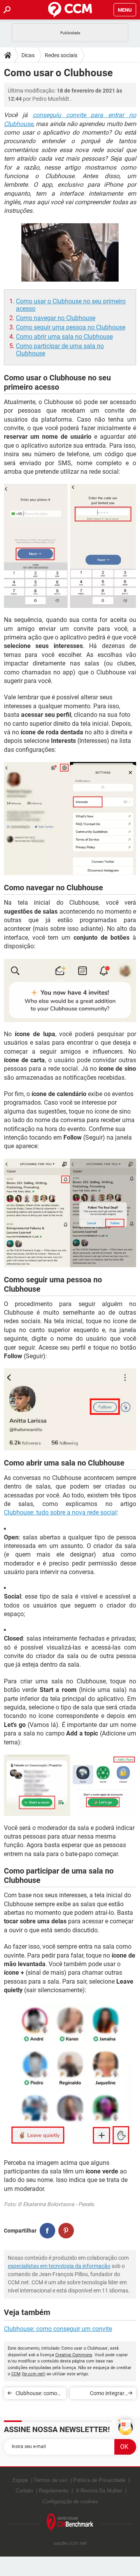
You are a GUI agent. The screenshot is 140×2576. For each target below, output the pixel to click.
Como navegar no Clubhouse (56, 318)
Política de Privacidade (99, 2480)
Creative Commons (74, 2355)
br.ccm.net (34, 2374)
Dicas (28, 55)
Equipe (20, 2480)
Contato (24, 2491)
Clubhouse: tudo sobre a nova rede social (60, 1512)
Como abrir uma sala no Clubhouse (64, 337)
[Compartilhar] (47, 2231)
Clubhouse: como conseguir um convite (58, 2329)
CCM (16, 2374)
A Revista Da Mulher (99, 2491)
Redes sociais (61, 55)
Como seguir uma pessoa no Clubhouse (71, 327)
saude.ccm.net (70, 2543)
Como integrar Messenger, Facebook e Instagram (107, 2395)
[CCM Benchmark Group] (70, 2523)
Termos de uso (51, 2480)
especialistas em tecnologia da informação (59, 2266)
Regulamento (54, 2491)
